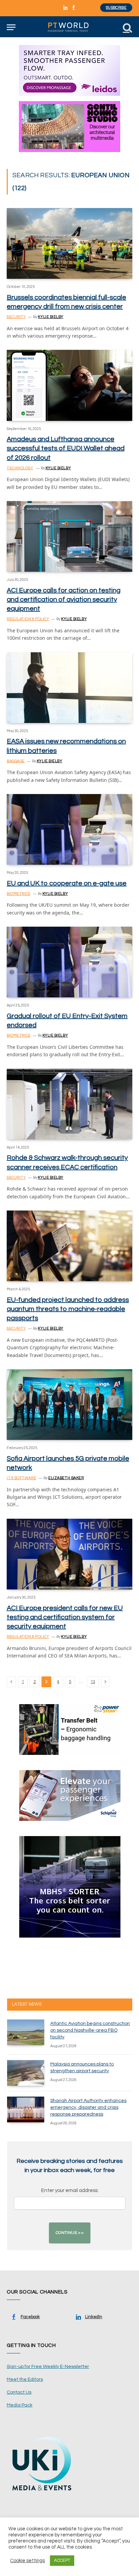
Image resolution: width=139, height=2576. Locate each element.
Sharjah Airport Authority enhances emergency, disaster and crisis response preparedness (88, 2107)
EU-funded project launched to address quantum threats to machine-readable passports (68, 1309)
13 (93, 1682)
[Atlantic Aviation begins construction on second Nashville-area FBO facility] (26, 2032)
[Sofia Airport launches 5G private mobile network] (69, 1405)
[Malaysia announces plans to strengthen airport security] (26, 2073)
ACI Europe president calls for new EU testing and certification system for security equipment (65, 1617)
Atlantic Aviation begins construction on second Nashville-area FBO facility (90, 2030)
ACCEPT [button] (62, 2560)
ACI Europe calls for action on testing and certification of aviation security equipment (64, 600)
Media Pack (20, 2405)
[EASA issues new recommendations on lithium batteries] (69, 688)
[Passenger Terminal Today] (69, 27)
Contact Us (19, 2392)
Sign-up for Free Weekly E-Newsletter (48, 2367)
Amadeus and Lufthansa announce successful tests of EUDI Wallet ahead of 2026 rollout (66, 448)
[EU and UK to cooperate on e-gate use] (69, 829)
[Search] (127, 27)
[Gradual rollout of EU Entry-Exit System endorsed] (69, 962)
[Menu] (11, 27)
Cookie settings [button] (27, 2561)
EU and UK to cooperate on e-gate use (67, 883)
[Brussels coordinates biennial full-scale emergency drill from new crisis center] (69, 243)
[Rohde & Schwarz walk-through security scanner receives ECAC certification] (69, 1104)
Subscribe (116, 8)
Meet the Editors (25, 2379)
